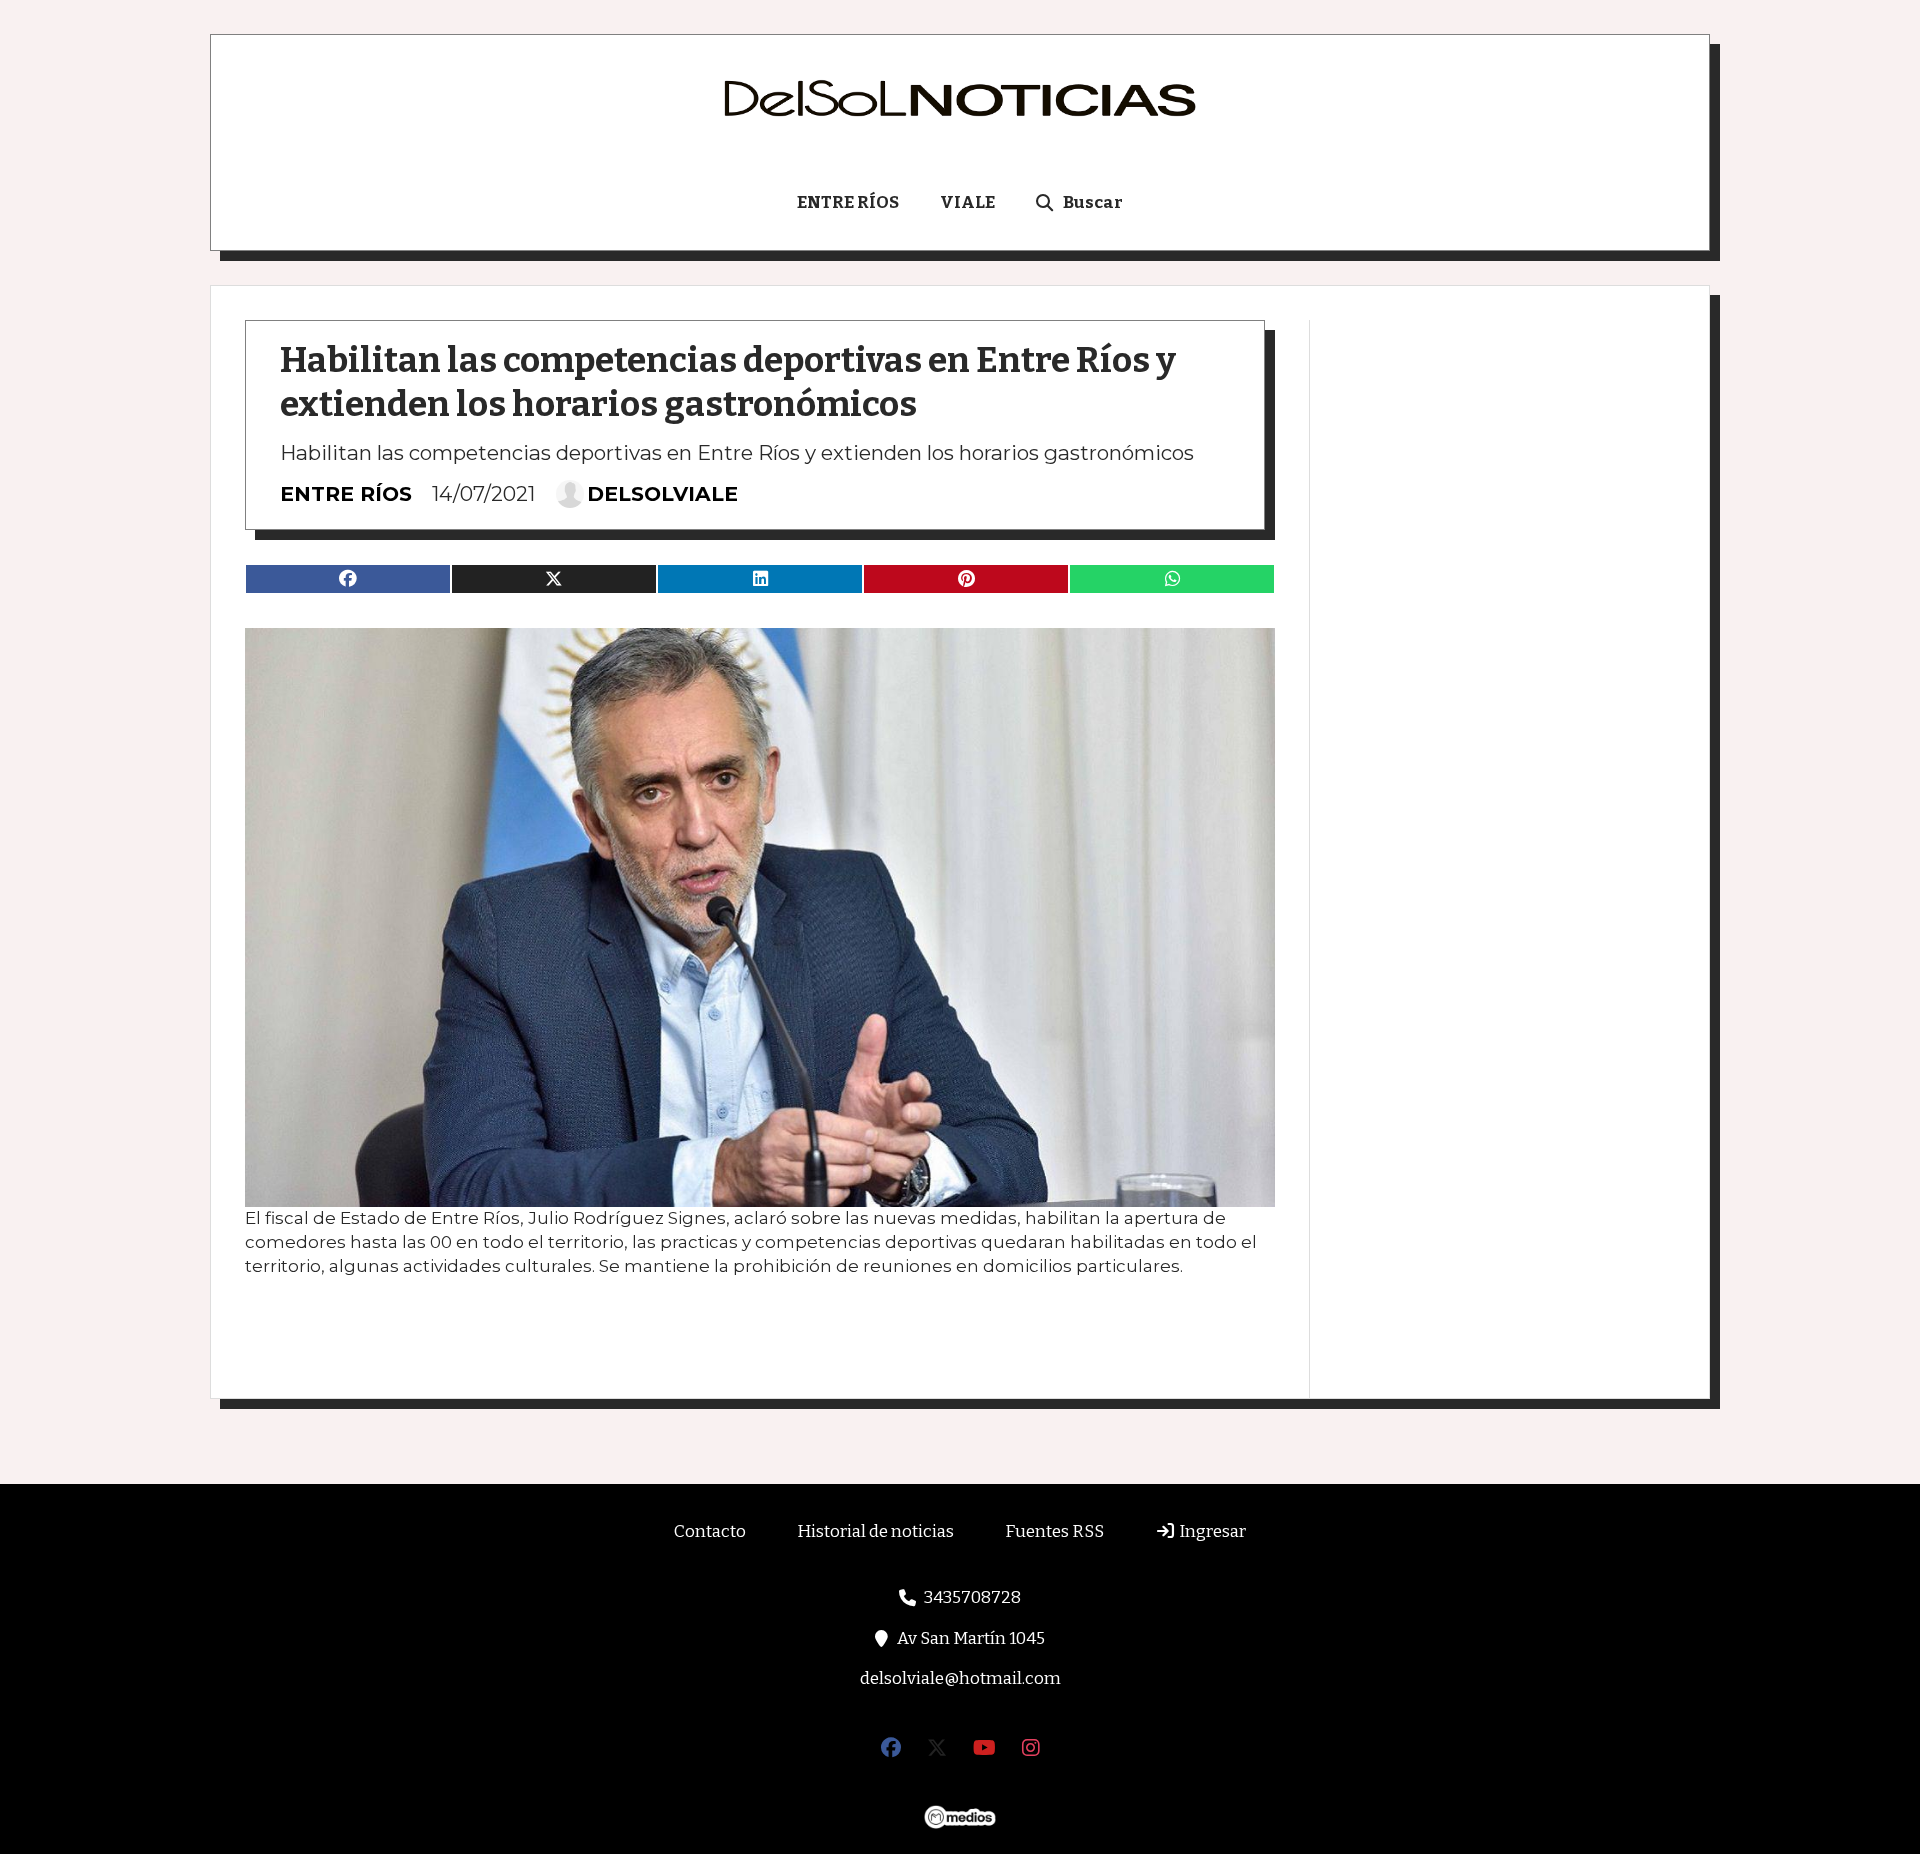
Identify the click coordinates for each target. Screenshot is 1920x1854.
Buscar (1093, 202)
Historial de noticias (875, 1531)
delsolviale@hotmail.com (960, 1678)
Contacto (710, 1531)
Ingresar (1211, 1531)
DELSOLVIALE (662, 494)
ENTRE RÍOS (848, 202)
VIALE (967, 202)
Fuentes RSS (1054, 1531)
